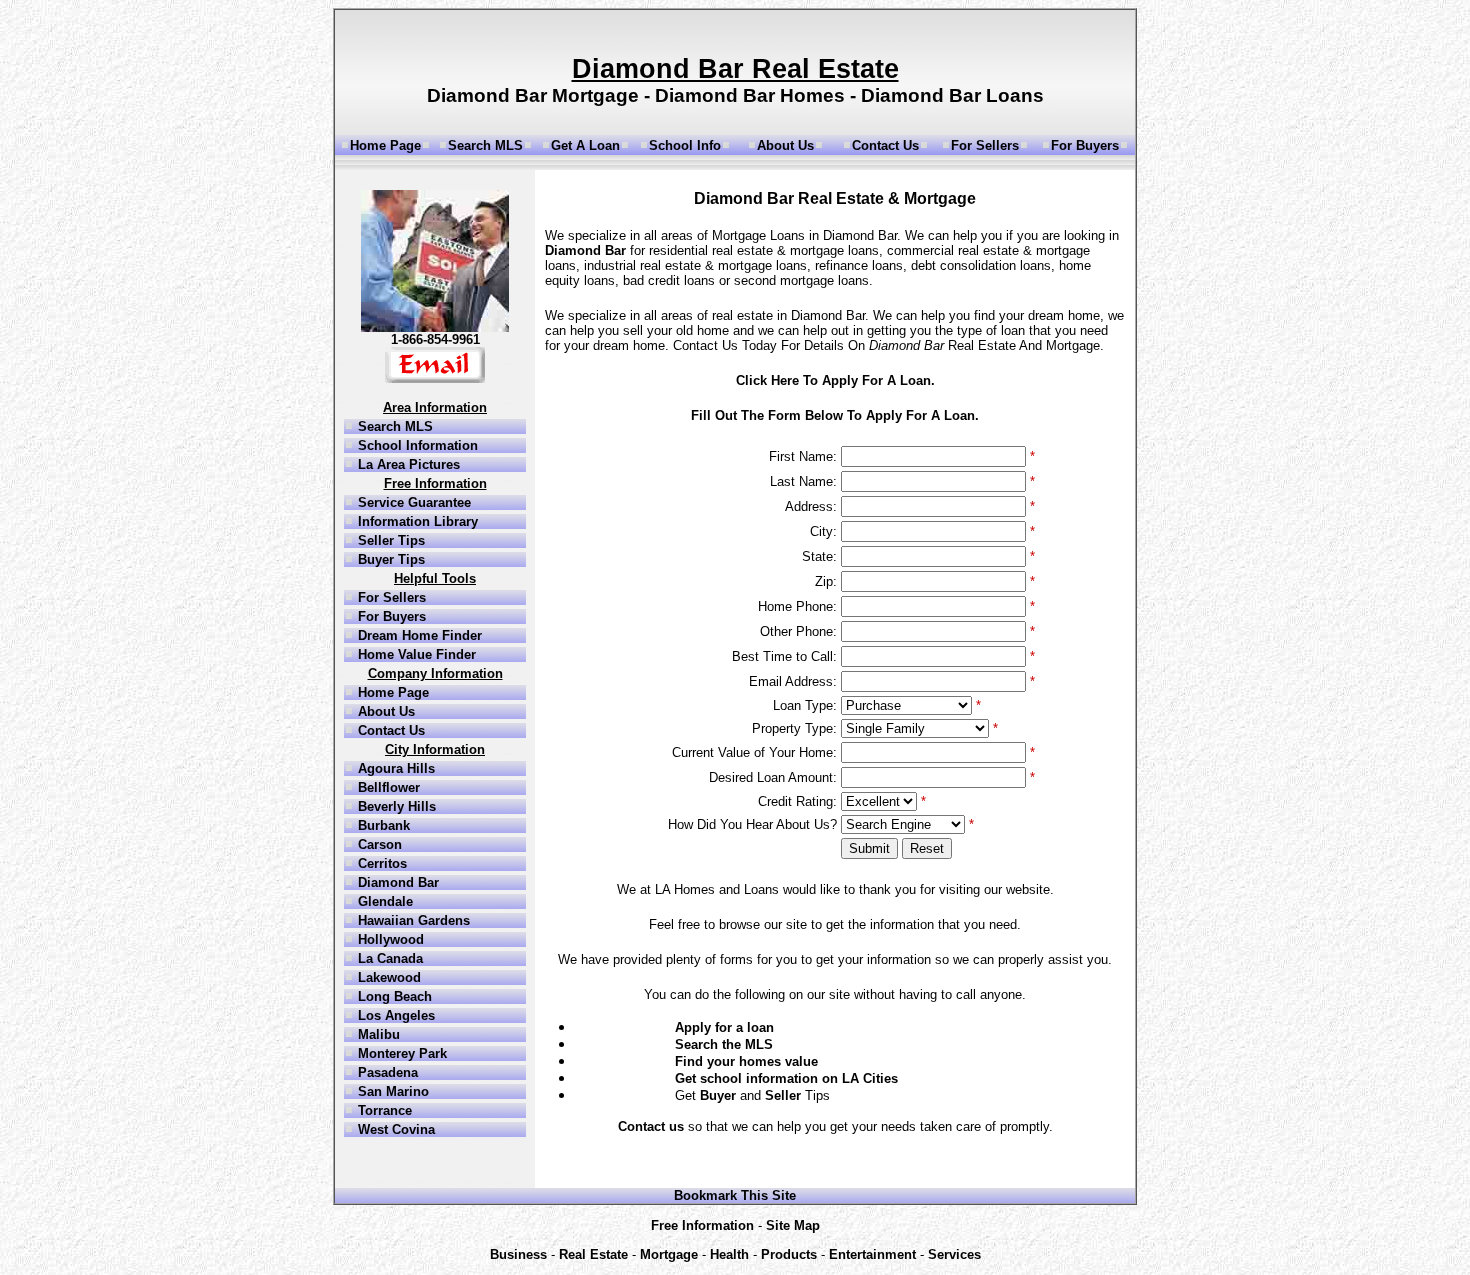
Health (729, 1254)
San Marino (391, 1091)
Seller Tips (389, 540)
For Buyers (1085, 145)
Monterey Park (400, 1053)
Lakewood (387, 977)
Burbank (382, 825)
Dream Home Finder (418, 635)
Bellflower (387, 787)
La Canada (388, 958)
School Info (685, 145)
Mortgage (669, 1254)
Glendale (383, 901)
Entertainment (872, 1254)
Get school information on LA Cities (786, 1078)
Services (954, 1254)
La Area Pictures (407, 464)
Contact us (651, 1126)
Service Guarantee (412, 502)
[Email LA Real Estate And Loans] (435, 378)
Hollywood (389, 939)
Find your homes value (746, 1061)
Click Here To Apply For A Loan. (835, 380)
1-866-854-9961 (435, 339)
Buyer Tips (389, 559)
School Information (416, 445)
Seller (783, 1095)
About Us (785, 145)
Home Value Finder (415, 654)
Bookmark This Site (735, 1195)
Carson (378, 844)
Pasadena (386, 1072)
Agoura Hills (394, 768)
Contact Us (885, 145)
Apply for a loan (724, 1027)
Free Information (702, 1225)
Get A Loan (585, 145)
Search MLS (485, 145)
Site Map (793, 1225)
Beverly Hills (395, 806)
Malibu (377, 1034)
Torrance (383, 1110)
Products (789, 1254)
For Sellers (985, 145)
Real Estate (593, 1254)
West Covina (394, 1129)
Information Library (416, 521)
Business (518, 1254)
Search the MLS (724, 1044)
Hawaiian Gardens (412, 920)
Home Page (385, 145)
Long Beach (393, 996)
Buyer (718, 1095)
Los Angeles (394, 1015)
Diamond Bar (396, 882)
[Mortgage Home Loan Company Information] (435, 327)
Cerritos (380, 863)
